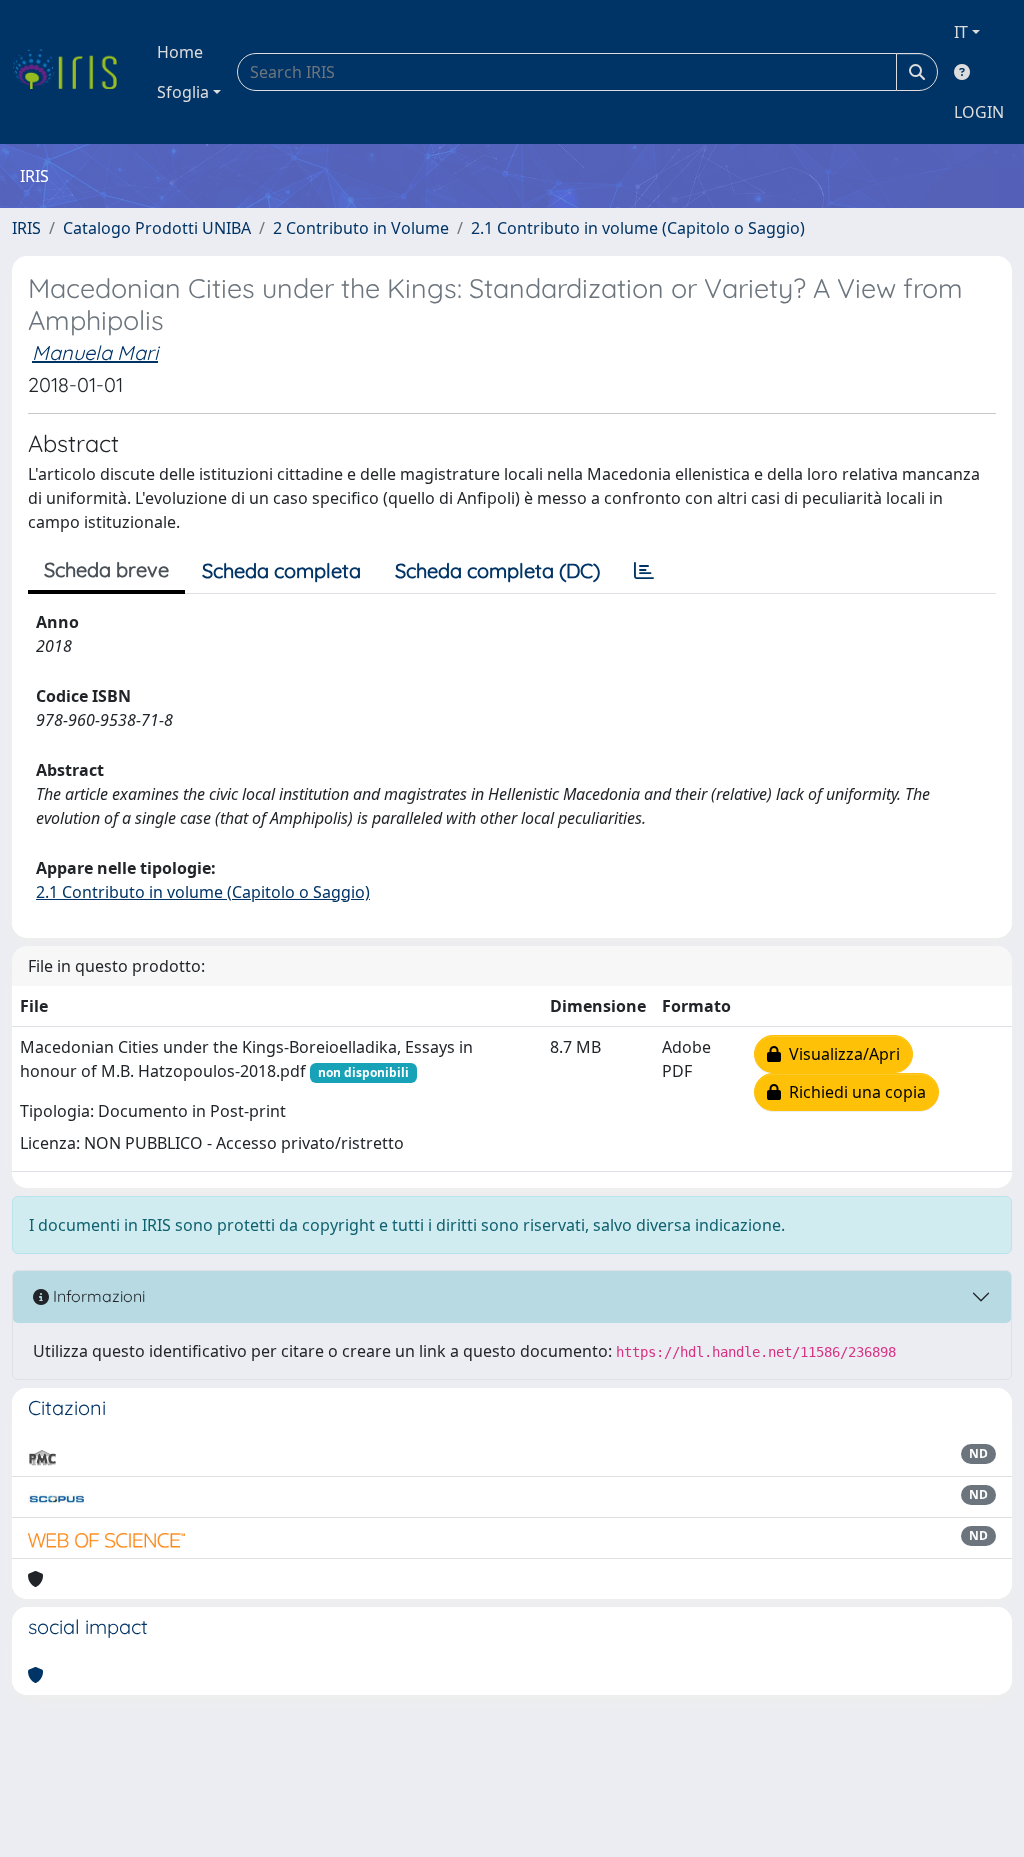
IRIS (26, 228)
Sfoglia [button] (183, 92)
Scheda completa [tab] (281, 570)
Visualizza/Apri (840, 1054)
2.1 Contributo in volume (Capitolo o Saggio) (638, 228)
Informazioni (97, 1296)
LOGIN (979, 112)
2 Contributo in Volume (361, 228)
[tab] (644, 571)
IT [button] (961, 32)
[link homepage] (72, 72)
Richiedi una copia (853, 1092)
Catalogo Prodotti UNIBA (157, 228)
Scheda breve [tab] (106, 569)
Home (180, 52)
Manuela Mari (95, 352)
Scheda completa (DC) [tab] (497, 570)
